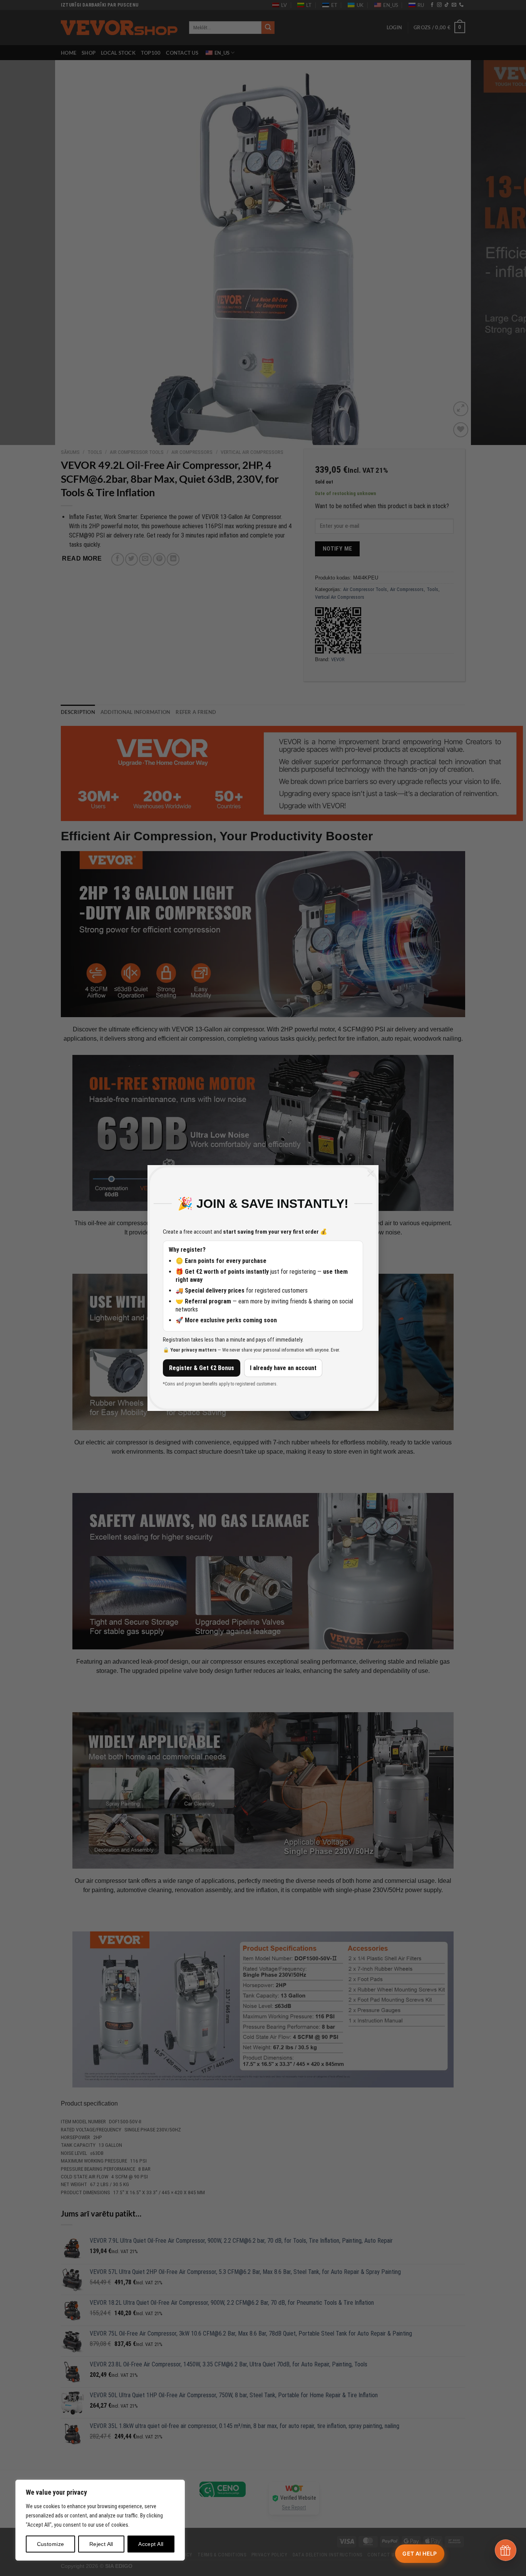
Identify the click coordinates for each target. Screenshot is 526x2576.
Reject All (101, 2544)
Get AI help (420, 2553)
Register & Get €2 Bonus (202, 1368)
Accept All (151, 2544)
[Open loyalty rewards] (506, 2550)
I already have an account (283, 1368)
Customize (51, 2544)
